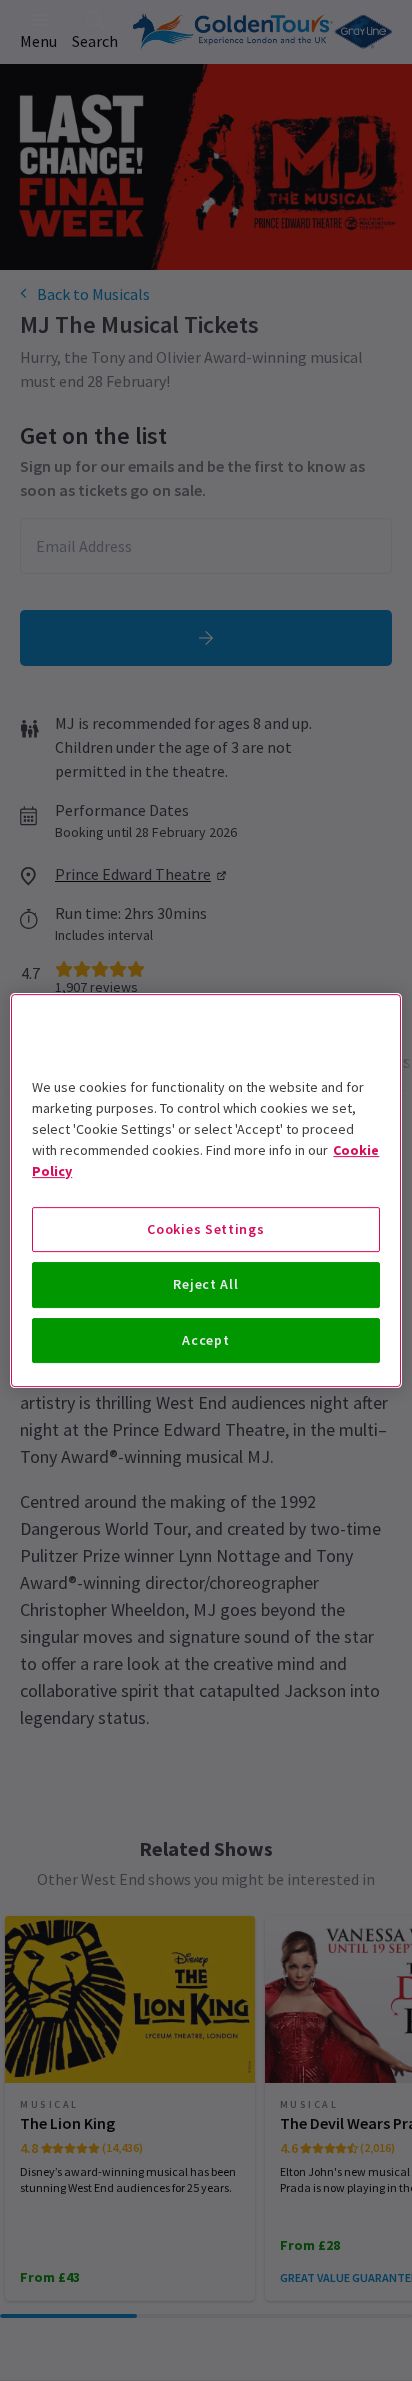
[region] (205, 1191)
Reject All (205, 1284)
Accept (205, 1340)
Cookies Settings (205, 1229)
